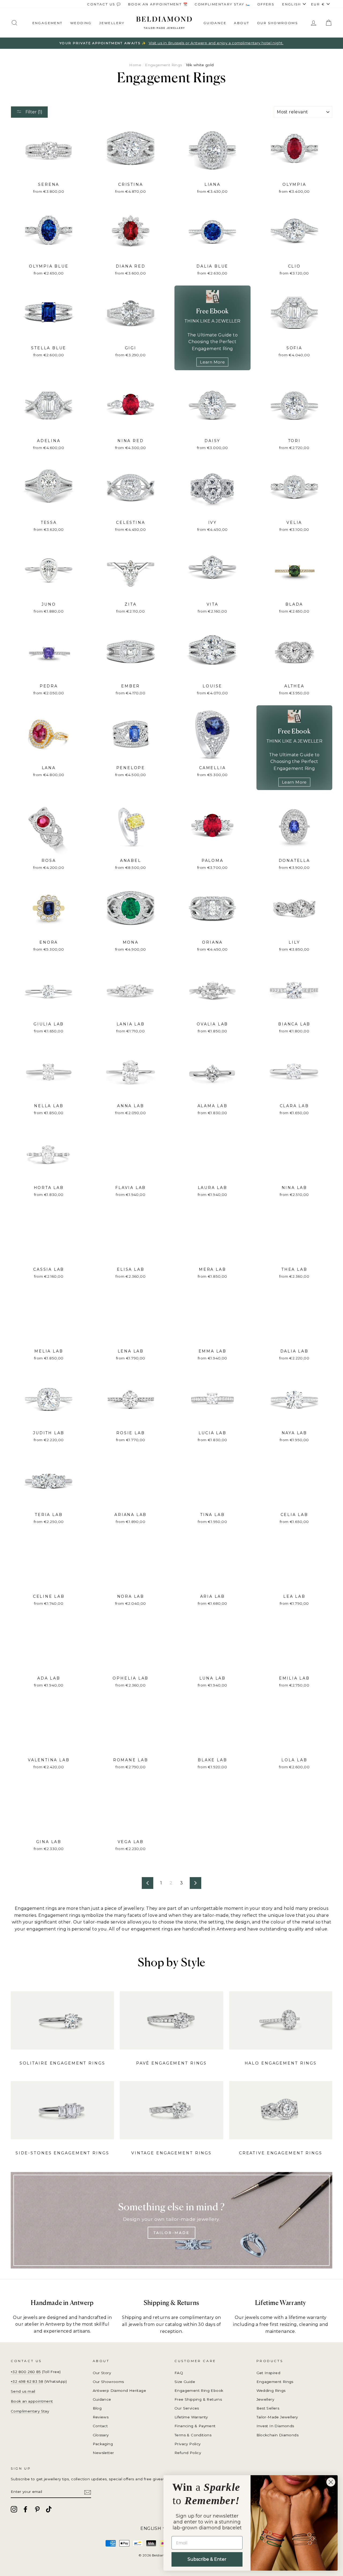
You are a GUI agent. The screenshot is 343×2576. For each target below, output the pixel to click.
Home (135, 65)
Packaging (103, 2444)
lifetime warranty (308, 2317)
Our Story (102, 2373)
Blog (97, 2408)
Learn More (212, 362)
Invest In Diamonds (275, 2426)
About (242, 23)
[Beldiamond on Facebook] (25, 2509)
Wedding (81, 23)
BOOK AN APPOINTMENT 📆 (158, 4)
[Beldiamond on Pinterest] (37, 2509)
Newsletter (103, 2453)
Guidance (215, 23)
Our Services (187, 2408)
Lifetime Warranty (191, 2417)
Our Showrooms (277, 23)
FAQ (179, 2373)
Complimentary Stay (30, 2411)
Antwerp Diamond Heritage (120, 2390)
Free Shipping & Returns (198, 2399)
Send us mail (23, 2391)
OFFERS (266, 4)
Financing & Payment (195, 2426)
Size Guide (185, 2382)
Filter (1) (33, 112)
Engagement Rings (163, 65)
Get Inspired (269, 2373)
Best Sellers (268, 2408)
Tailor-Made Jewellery (277, 2417)
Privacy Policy (188, 2444)
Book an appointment (32, 2401)
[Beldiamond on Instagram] (14, 2509)
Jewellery (112, 23)
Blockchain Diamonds (278, 2435)
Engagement (48, 23)
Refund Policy (188, 2453)
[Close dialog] (331, 2482)
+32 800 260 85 (26, 2372)
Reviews (101, 2417)
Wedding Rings (271, 2390)
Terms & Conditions (193, 2435)
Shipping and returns (146, 2317)
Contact (100, 2426)
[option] (171, 43)
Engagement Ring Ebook (199, 2390)
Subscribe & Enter (207, 2559)
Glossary (101, 2435)
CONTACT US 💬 (104, 4)
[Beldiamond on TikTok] (49, 2509)
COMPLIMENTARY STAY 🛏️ (222, 4)
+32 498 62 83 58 (27, 2381)
